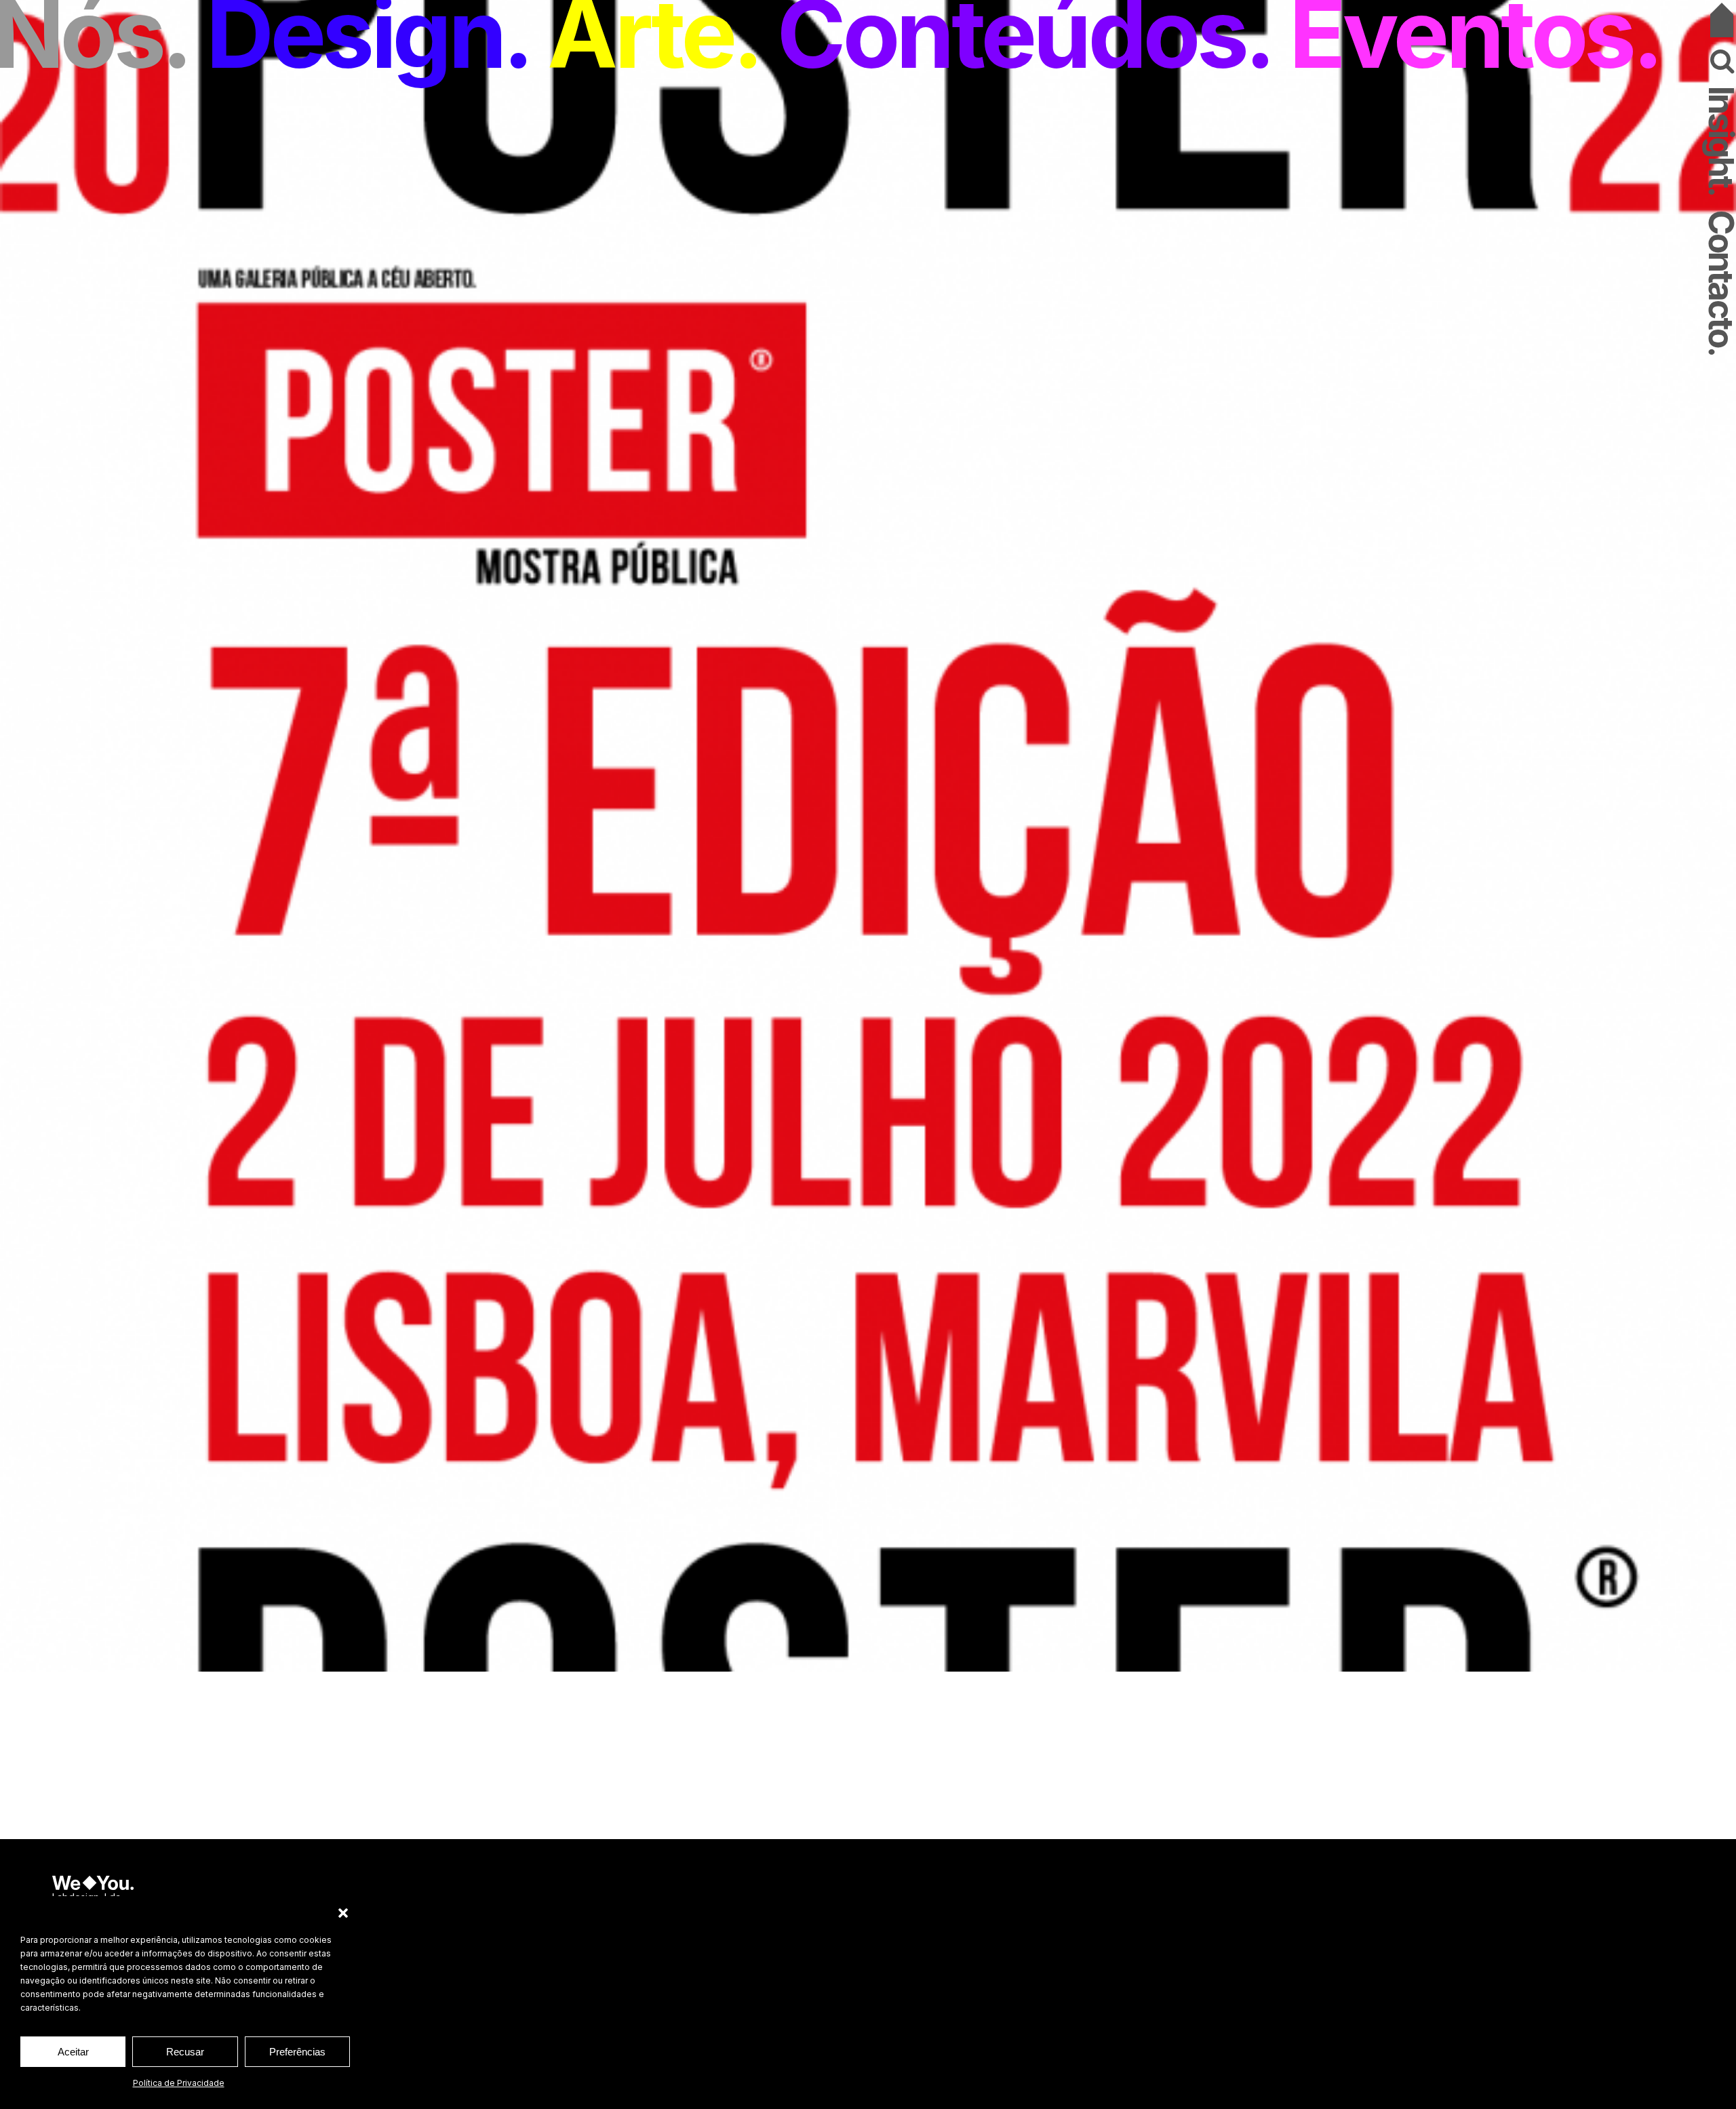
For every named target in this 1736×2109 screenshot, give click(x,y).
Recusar (185, 2052)
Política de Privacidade (179, 2083)
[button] (343, 1913)
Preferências (297, 2052)
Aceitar (73, 2052)
